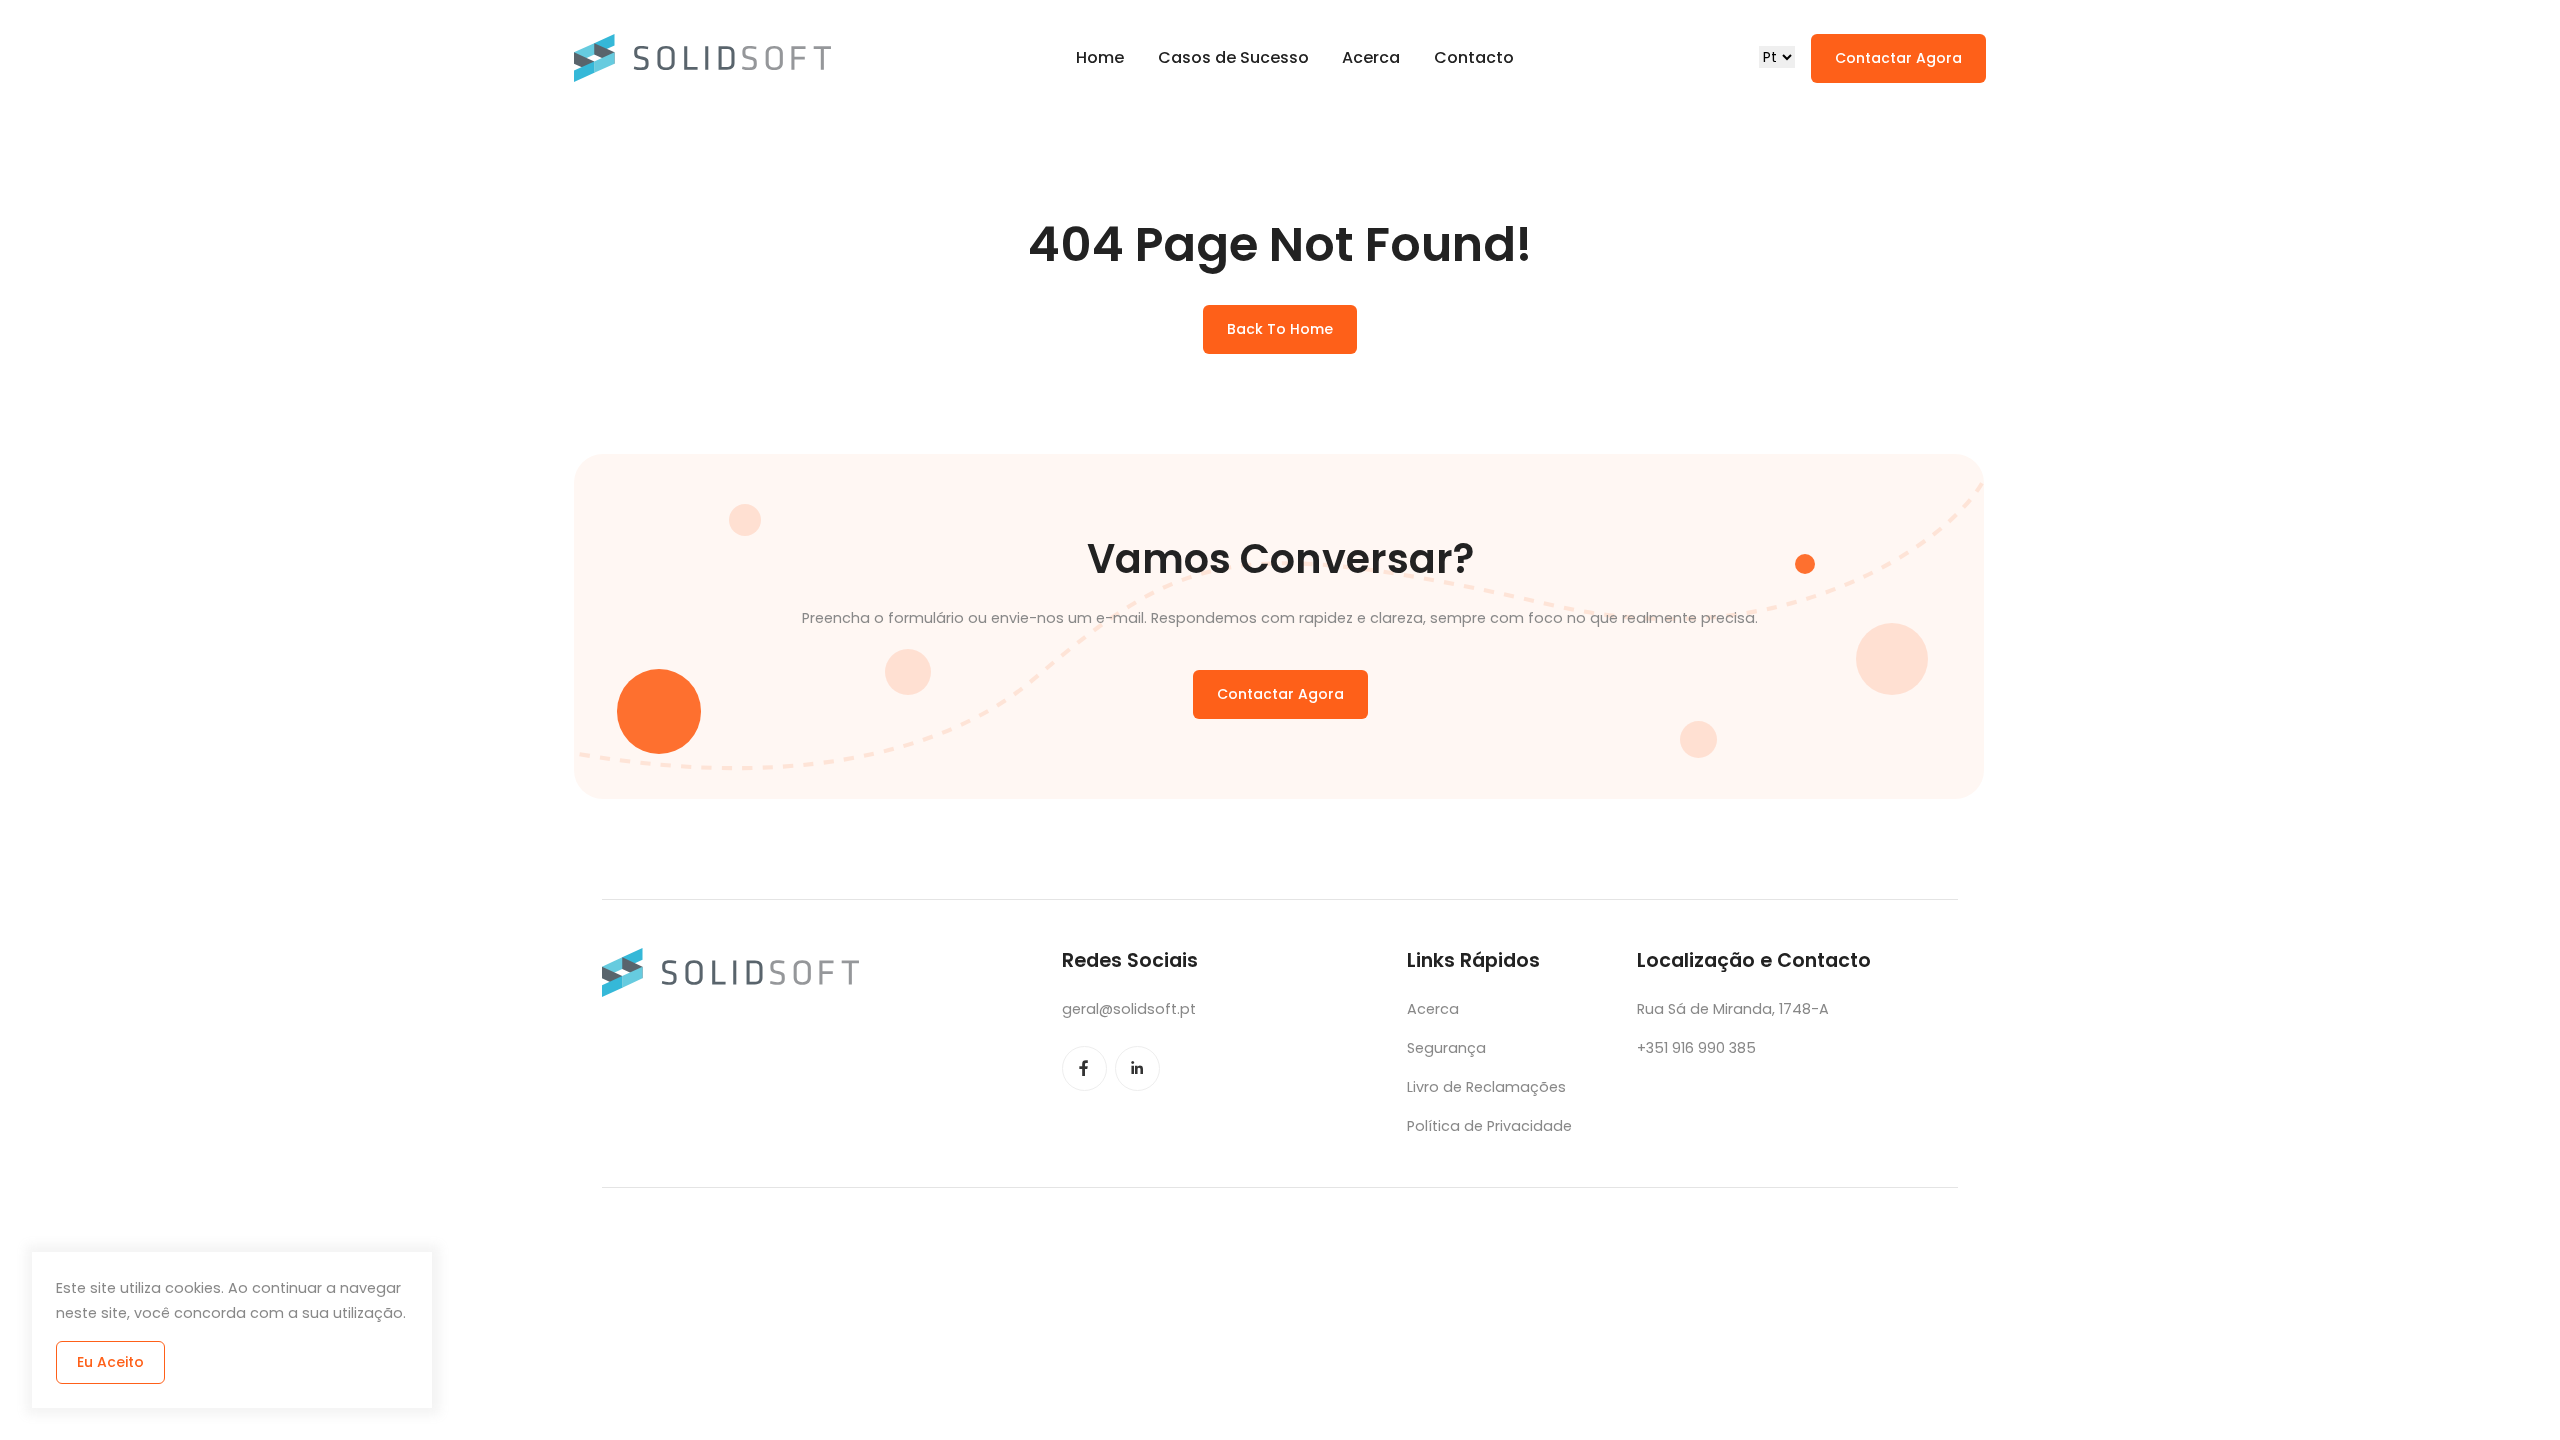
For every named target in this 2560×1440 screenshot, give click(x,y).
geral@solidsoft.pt (1129, 1009)
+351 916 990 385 (1696, 1048)
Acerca (1371, 57)
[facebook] (1084, 1068)
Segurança (1446, 1048)
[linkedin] (1137, 1068)
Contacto (1474, 57)
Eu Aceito (110, 1362)
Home (1100, 57)
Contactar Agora (1898, 58)
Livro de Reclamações (1486, 1087)
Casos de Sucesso (1233, 57)
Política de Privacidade (1489, 1126)
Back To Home (1280, 329)
